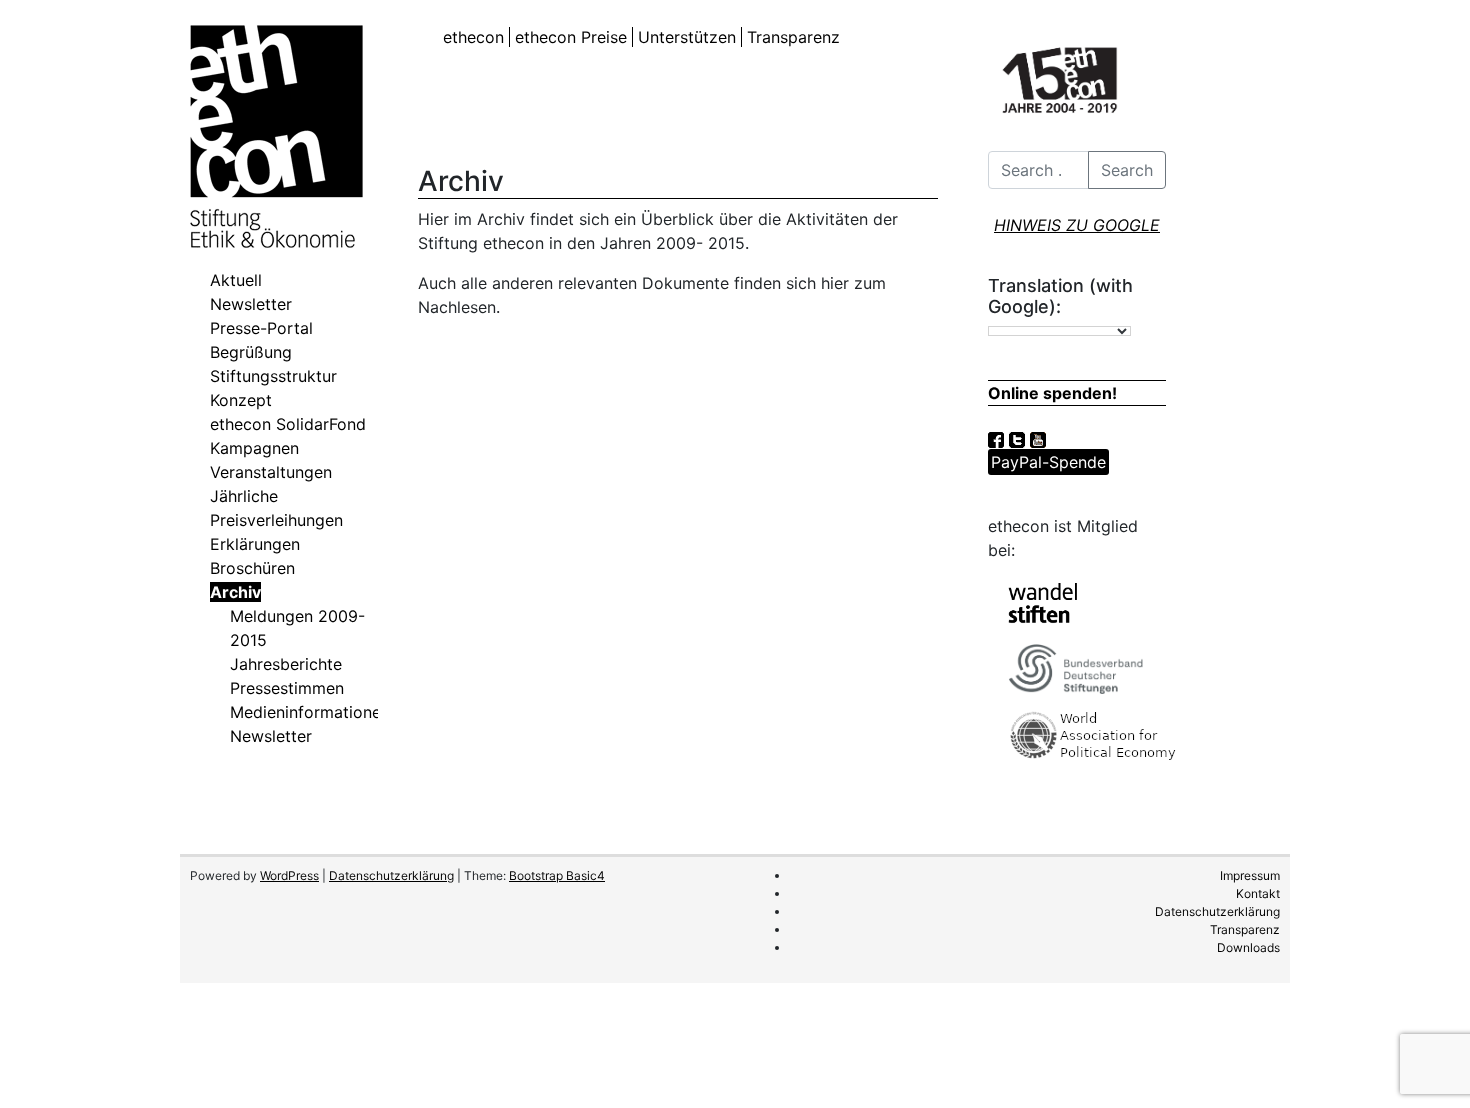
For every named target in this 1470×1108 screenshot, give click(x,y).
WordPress (289, 875)
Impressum (1250, 875)
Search (1127, 170)
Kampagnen (254, 448)
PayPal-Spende (1048, 462)
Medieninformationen (310, 712)
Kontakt (1258, 893)
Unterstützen (687, 37)
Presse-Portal (261, 328)
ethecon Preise (571, 37)
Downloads (1248, 947)
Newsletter (251, 304)
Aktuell (236, 280)
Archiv (235, 592)
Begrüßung (251, 352)
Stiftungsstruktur (273, 376)
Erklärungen (255, 544)
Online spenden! (1052, 393)
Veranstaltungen (271, 472)
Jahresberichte (286, 664)
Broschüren (252, 568)
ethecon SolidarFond (288, 424)
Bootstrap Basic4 (557, 875)
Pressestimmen (287, 688)
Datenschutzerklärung (391, 875)
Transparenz (793, 37)
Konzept (241, 400)
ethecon (473, 37)
